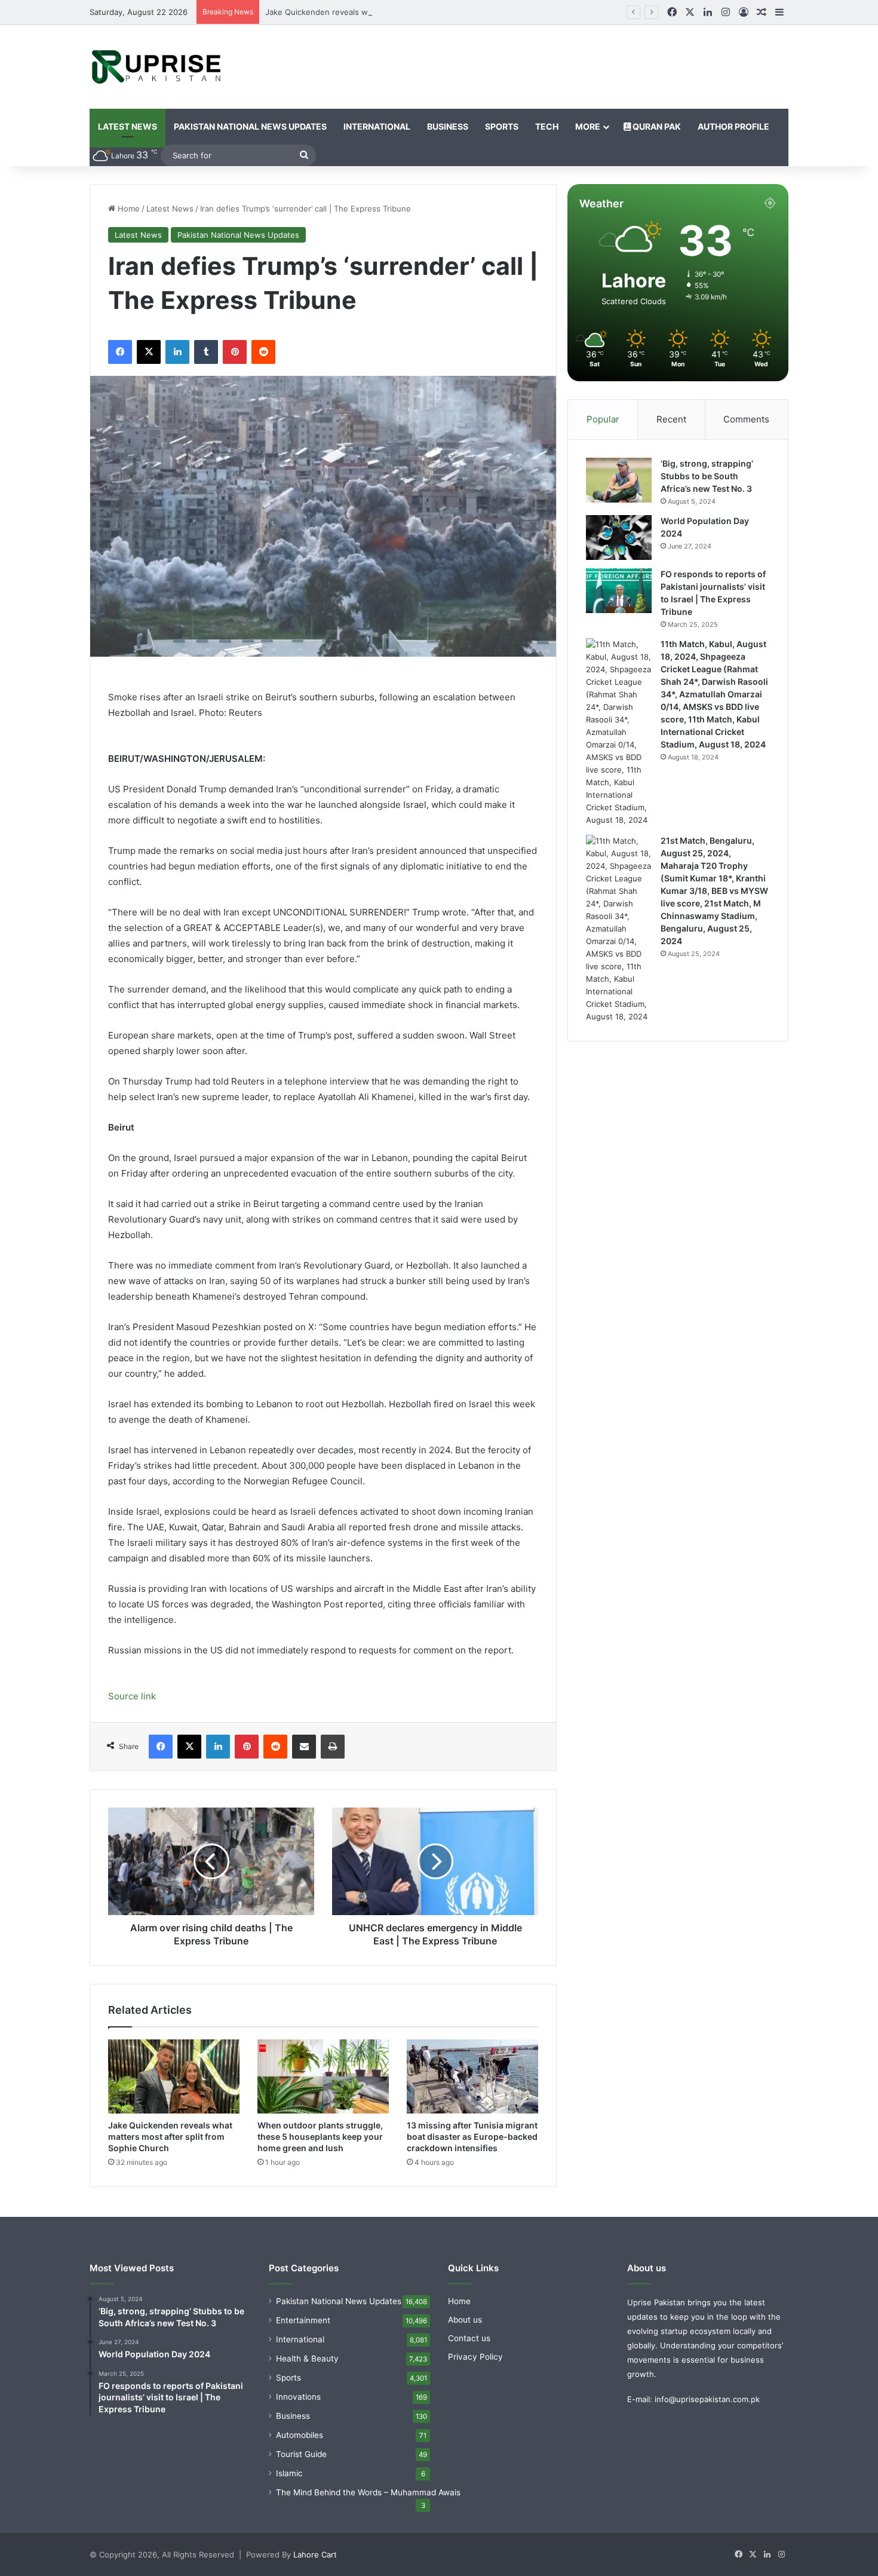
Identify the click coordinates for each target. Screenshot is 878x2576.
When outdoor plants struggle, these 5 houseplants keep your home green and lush (323, 2142)
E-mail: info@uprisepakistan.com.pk (693, 2410)
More (588, 126)
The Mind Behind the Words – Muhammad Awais (368, 2504)
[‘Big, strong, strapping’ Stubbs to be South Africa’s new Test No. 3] (619, 480)
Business (448, 126)
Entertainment (303, 2332)
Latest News (128, 126)
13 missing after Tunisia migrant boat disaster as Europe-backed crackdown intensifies (467, 2142)
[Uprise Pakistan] (157, 67)
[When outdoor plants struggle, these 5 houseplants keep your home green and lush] (323, 2076)
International (377, 126)
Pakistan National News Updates (250, 126)
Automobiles (300, 2446)
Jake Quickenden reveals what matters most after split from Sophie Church (406, 12)
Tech (547, 126)
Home (128, 209)
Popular (603, 419)
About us (465, 2331)
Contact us (469, 2350)
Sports (502, 126)
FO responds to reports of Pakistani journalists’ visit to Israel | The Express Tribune (713, 593)
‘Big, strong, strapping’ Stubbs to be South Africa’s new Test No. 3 (711, 476)
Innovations (298, 2408)
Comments (746, 419)
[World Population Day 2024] (619, 537)
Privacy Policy (475, 2368)
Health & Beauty (307, 2370)
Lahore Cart (315, 2566)
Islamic (289, 2485)
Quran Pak (656, 126)
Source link (132, 1696)
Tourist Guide (301, 2465)
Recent (671, 419)
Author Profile (733, 126)
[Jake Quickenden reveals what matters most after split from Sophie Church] (174, 2076)
